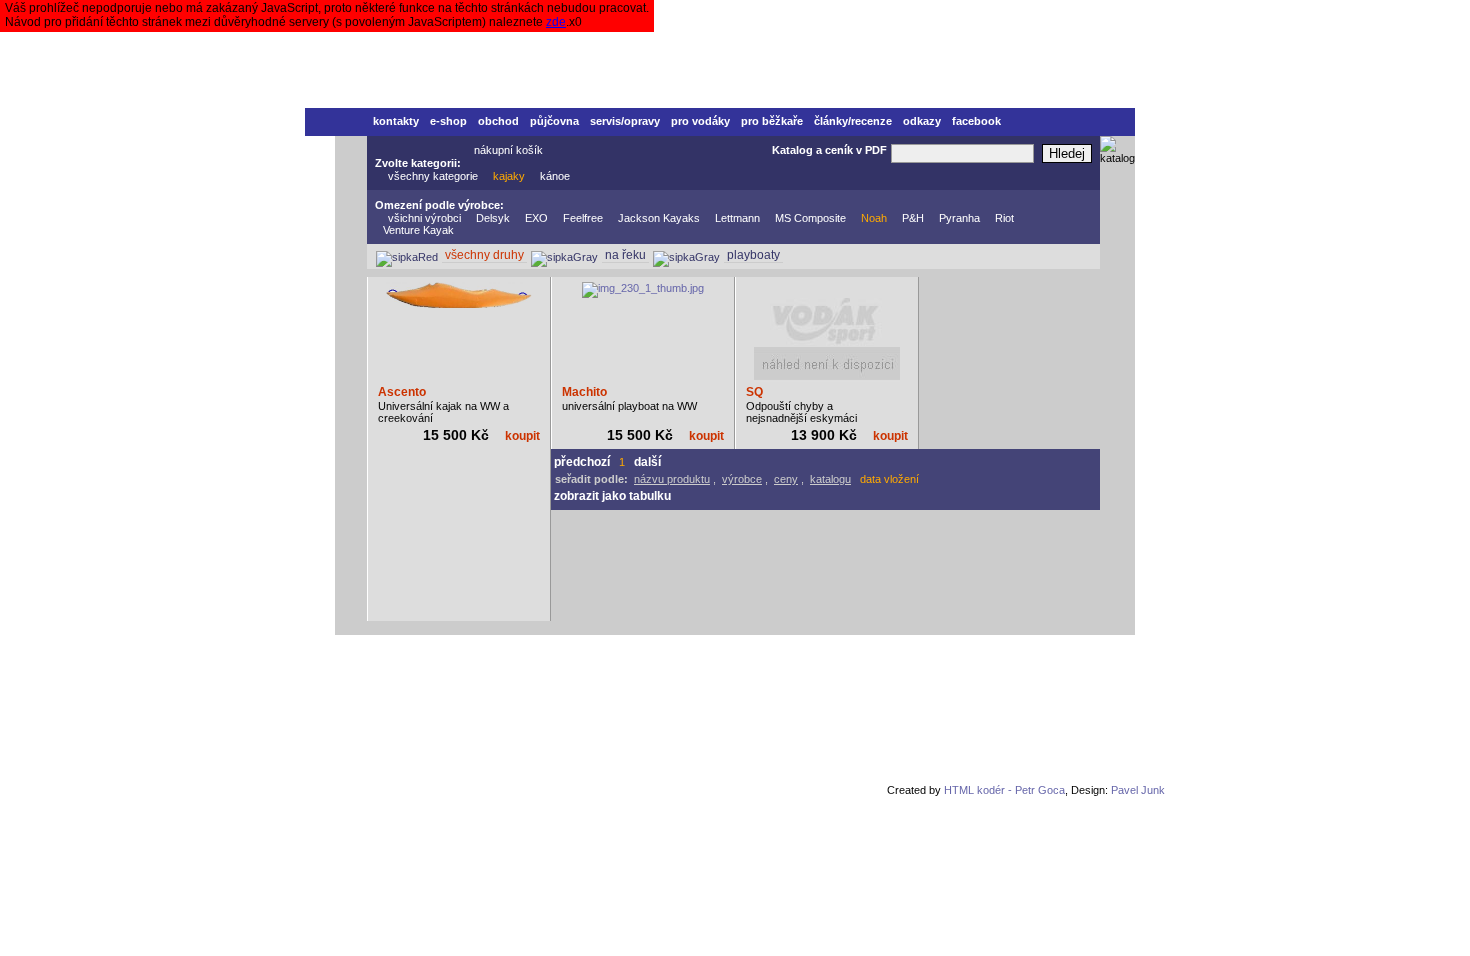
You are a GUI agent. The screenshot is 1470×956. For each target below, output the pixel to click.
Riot (1004, 218)
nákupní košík (508, 150)
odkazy (922, 121)
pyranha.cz (650, 655)
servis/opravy (625, 121)
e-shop (448, 121)
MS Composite (810, 218)
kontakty (396, 121)
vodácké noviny (569, 655)
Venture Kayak (418, 230)
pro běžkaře (772, 121)
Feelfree (583, 218)
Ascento (402, 392)
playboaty (753, 255)
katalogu (830, 479)
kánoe (555, 176)
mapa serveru (770, 655)
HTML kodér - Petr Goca (1004, 790)
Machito (584, 392)
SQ (754, 392)
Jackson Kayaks (659, 218)
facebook (976, 121)
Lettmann (737, 218)
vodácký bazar (479, 655)
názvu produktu (672, 479)
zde (556, 22)
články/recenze (853, 121)
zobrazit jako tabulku (612, 496)
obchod (498, 121)
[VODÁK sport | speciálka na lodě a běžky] (720, 54)
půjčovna (554, 121)
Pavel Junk (1138, 790)
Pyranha (959, 218)
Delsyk (493, 218)
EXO (536, 218)
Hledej (1067, 153)
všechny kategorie (433, 176)
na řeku (625, 255)
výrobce (742, 479)
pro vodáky (700, 121)
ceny (786, 479)
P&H (913, 218)
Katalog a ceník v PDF (829, 150)
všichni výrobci (424, 218)
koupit (522, 436)
